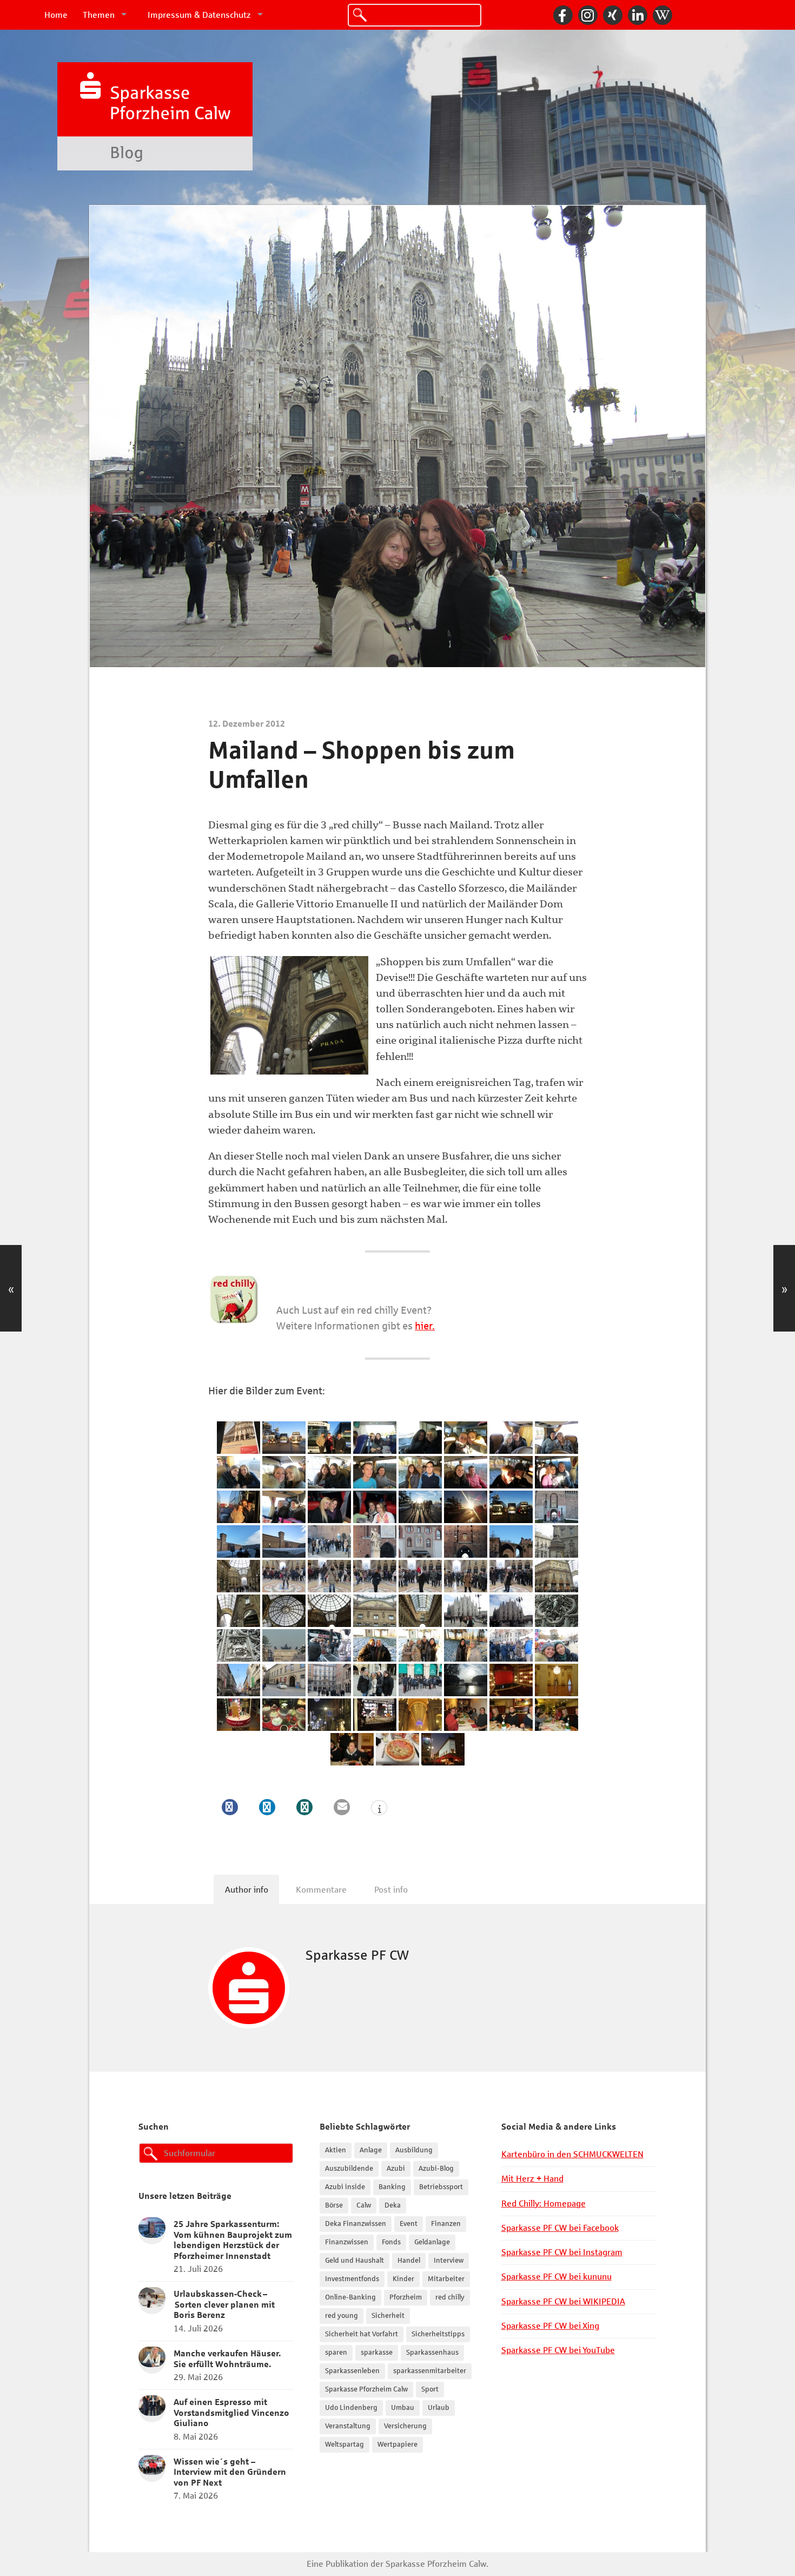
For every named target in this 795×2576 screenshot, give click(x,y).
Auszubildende (349, 2169)
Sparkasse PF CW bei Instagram (562, 2252)
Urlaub (439, 2408)
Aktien (336, 2150)
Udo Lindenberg (351, 2408)
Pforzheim (406, 2297)
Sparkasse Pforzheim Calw (366, 2389)
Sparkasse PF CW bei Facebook (560, 2228)
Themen (99, 15)
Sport (430, 2389)
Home (56, 15)
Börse (334, 2205)
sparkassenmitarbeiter (430, 2371)
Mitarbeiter (446, 2279)
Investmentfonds (352, 2279)
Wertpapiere (398, 2445)
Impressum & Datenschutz (199, 15)
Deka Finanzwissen (356, 2224)
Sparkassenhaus (432, 2353)
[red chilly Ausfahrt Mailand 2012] (239, 1438)
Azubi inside (345, 2187)
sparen (336, 2353)
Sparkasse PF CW (357, 1955)
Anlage (371, 2150)
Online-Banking (350, 2297)
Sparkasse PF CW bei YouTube (558, 2350)
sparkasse (377, 2353)
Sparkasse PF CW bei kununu (556, 2277)
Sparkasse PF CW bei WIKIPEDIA (563, 2301)
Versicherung (405, 2426)
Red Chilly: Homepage (544, 2203)
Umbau (403, 2408)
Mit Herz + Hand (532, 2179)
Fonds (391, 2242)
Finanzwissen (347, 2242)
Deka (393, 2205)
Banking (392, 2187)
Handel (409, 2261)
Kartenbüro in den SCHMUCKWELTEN (572, 2154)
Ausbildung (414, 2150)
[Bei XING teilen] (304, 1807)
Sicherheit (388, 2316)
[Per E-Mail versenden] (342, 1807)
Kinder (403, 2279)
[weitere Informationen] (379, 1809)
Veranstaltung (348, 2426)
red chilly (450, 2297)
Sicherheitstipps (438, 2334)
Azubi (396, 2169)
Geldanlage (432, 2242)
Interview (449, 2261)
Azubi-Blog (436, 2169)
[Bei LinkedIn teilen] (267, 1807)
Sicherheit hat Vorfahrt (362, 2334)
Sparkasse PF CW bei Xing (550, 2326)
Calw (364, 2205)
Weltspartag (345, 2445)
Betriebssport (441, 2187)
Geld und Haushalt (355, 2261)
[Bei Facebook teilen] (230, 1807)
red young (342, 2316)
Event (409, 2224)
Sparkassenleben (352, 2371)
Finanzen (446, 2224)
